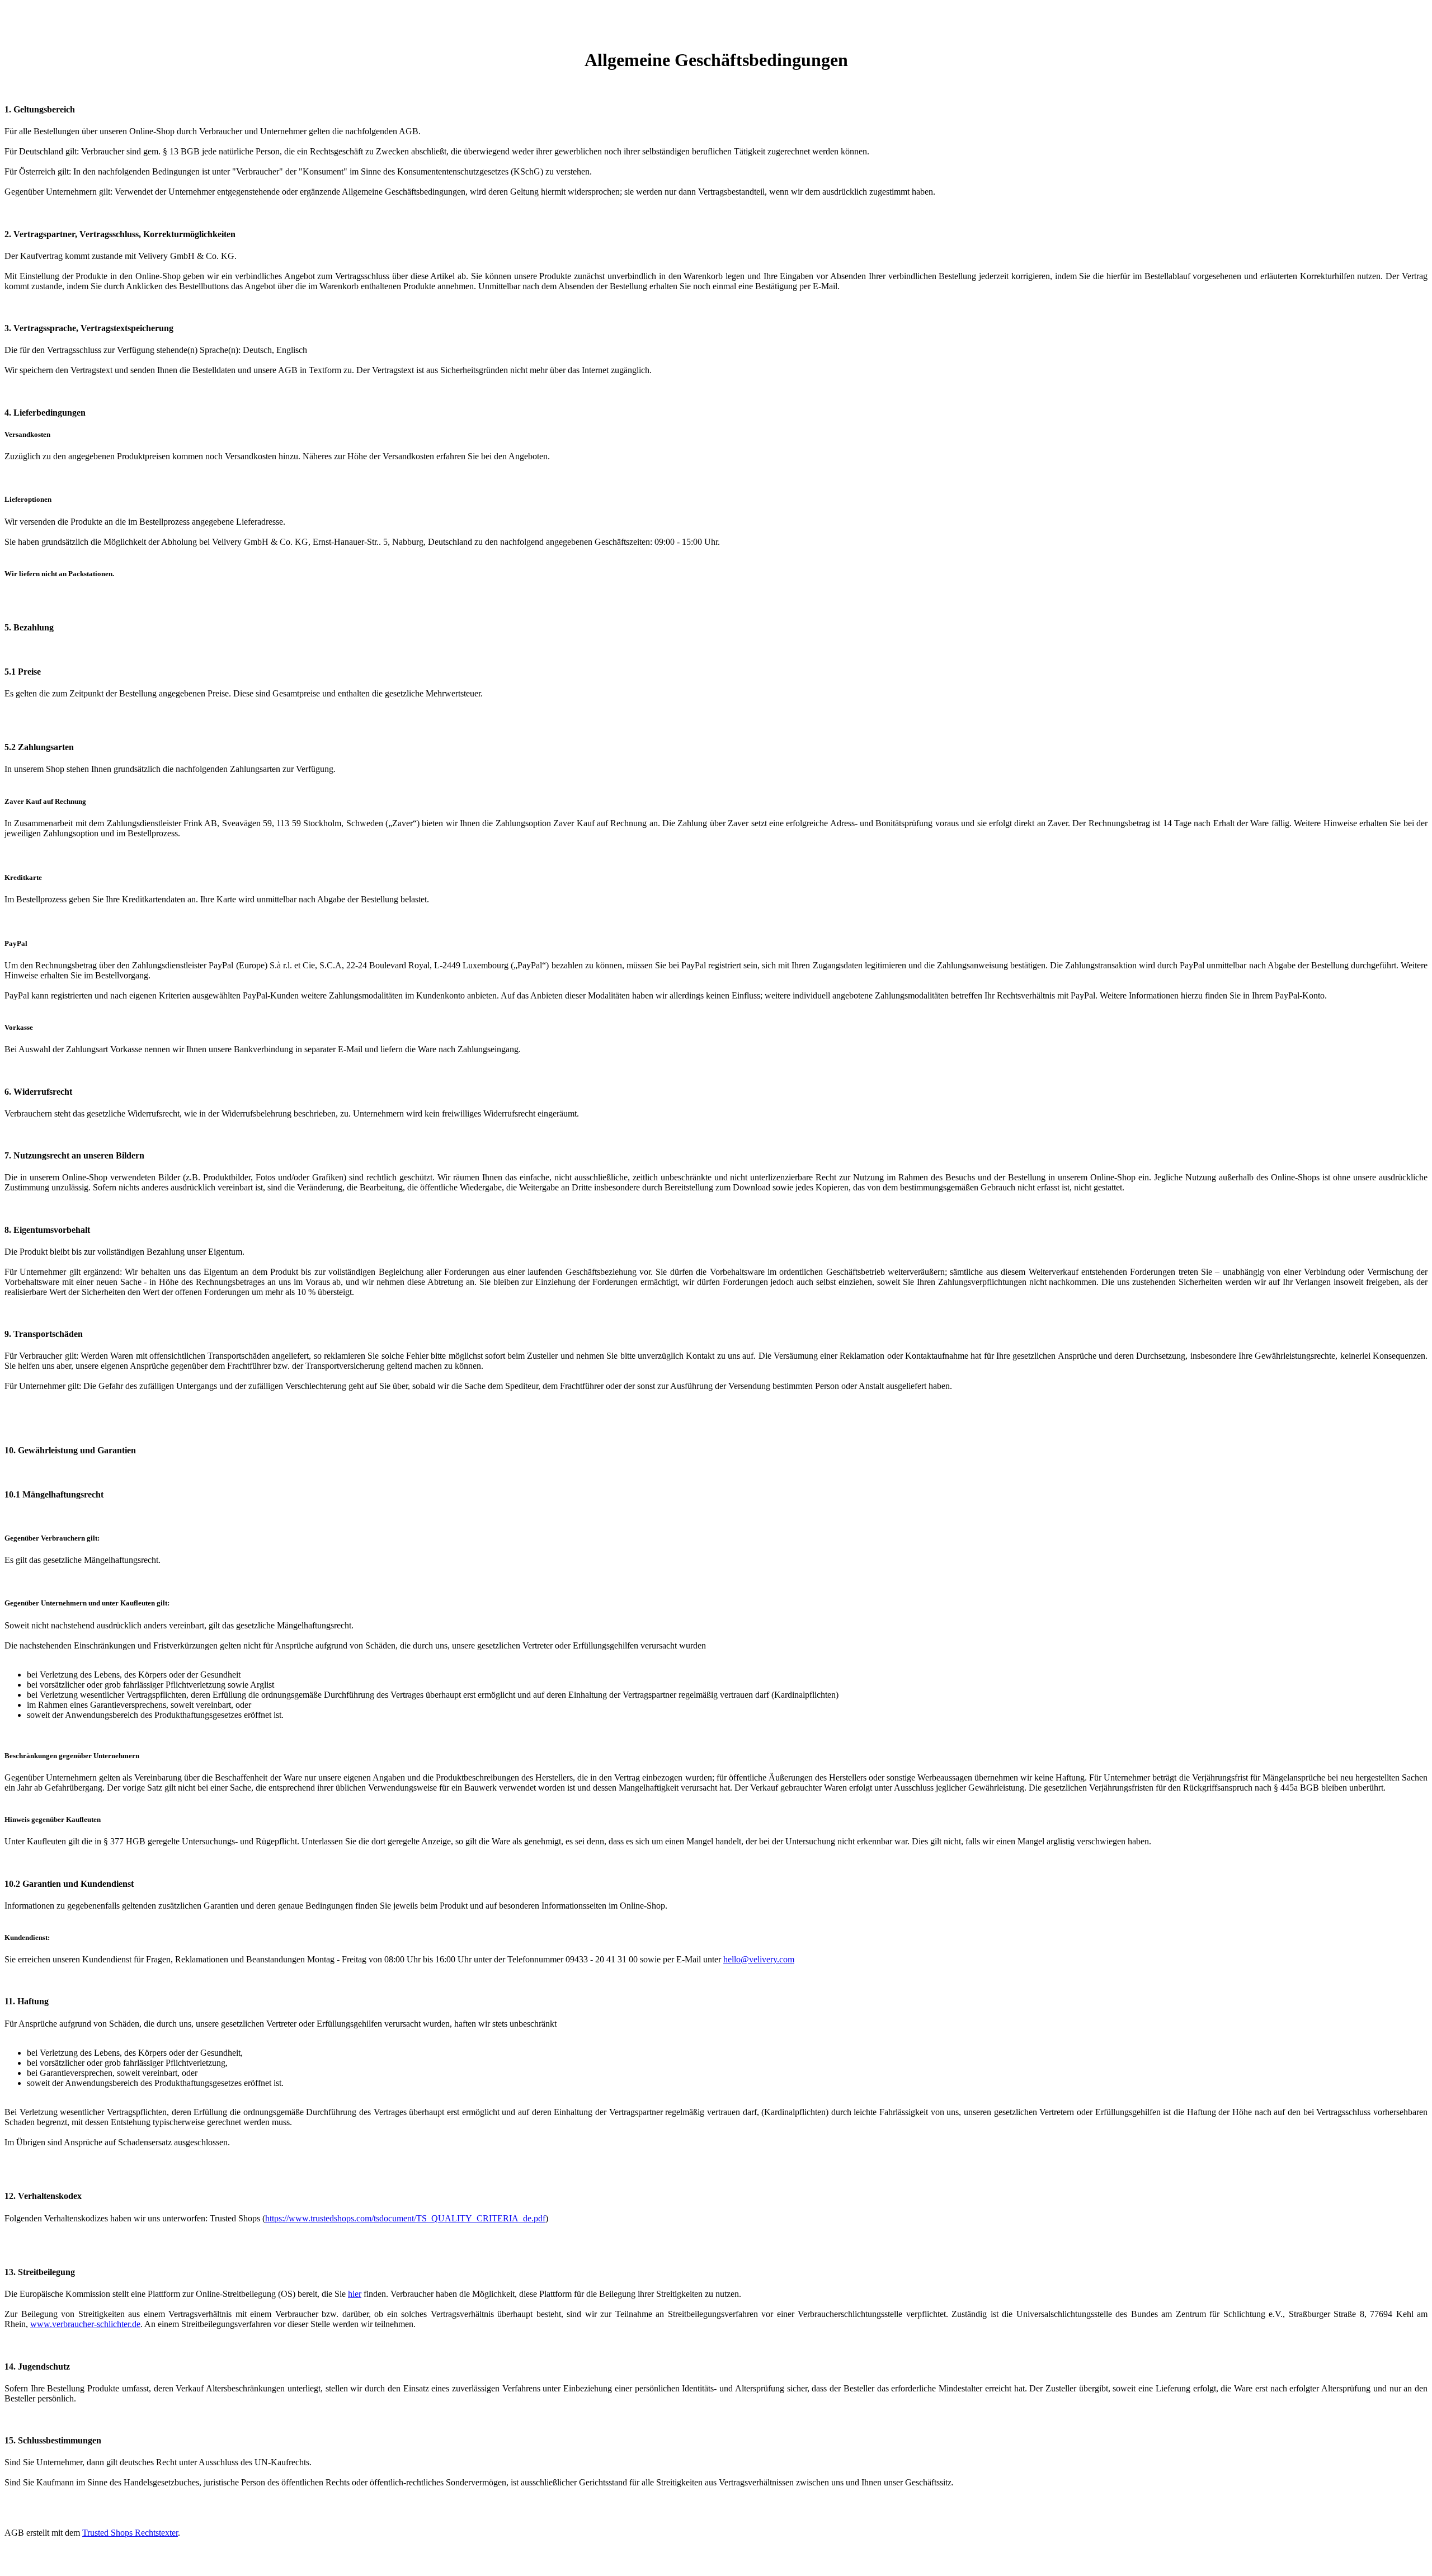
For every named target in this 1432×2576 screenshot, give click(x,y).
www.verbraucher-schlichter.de (85, 2324)
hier (355, 2294)
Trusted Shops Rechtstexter (130, 2533)
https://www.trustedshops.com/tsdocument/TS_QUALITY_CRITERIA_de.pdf (405, 2218)
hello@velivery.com (759, 1959)
